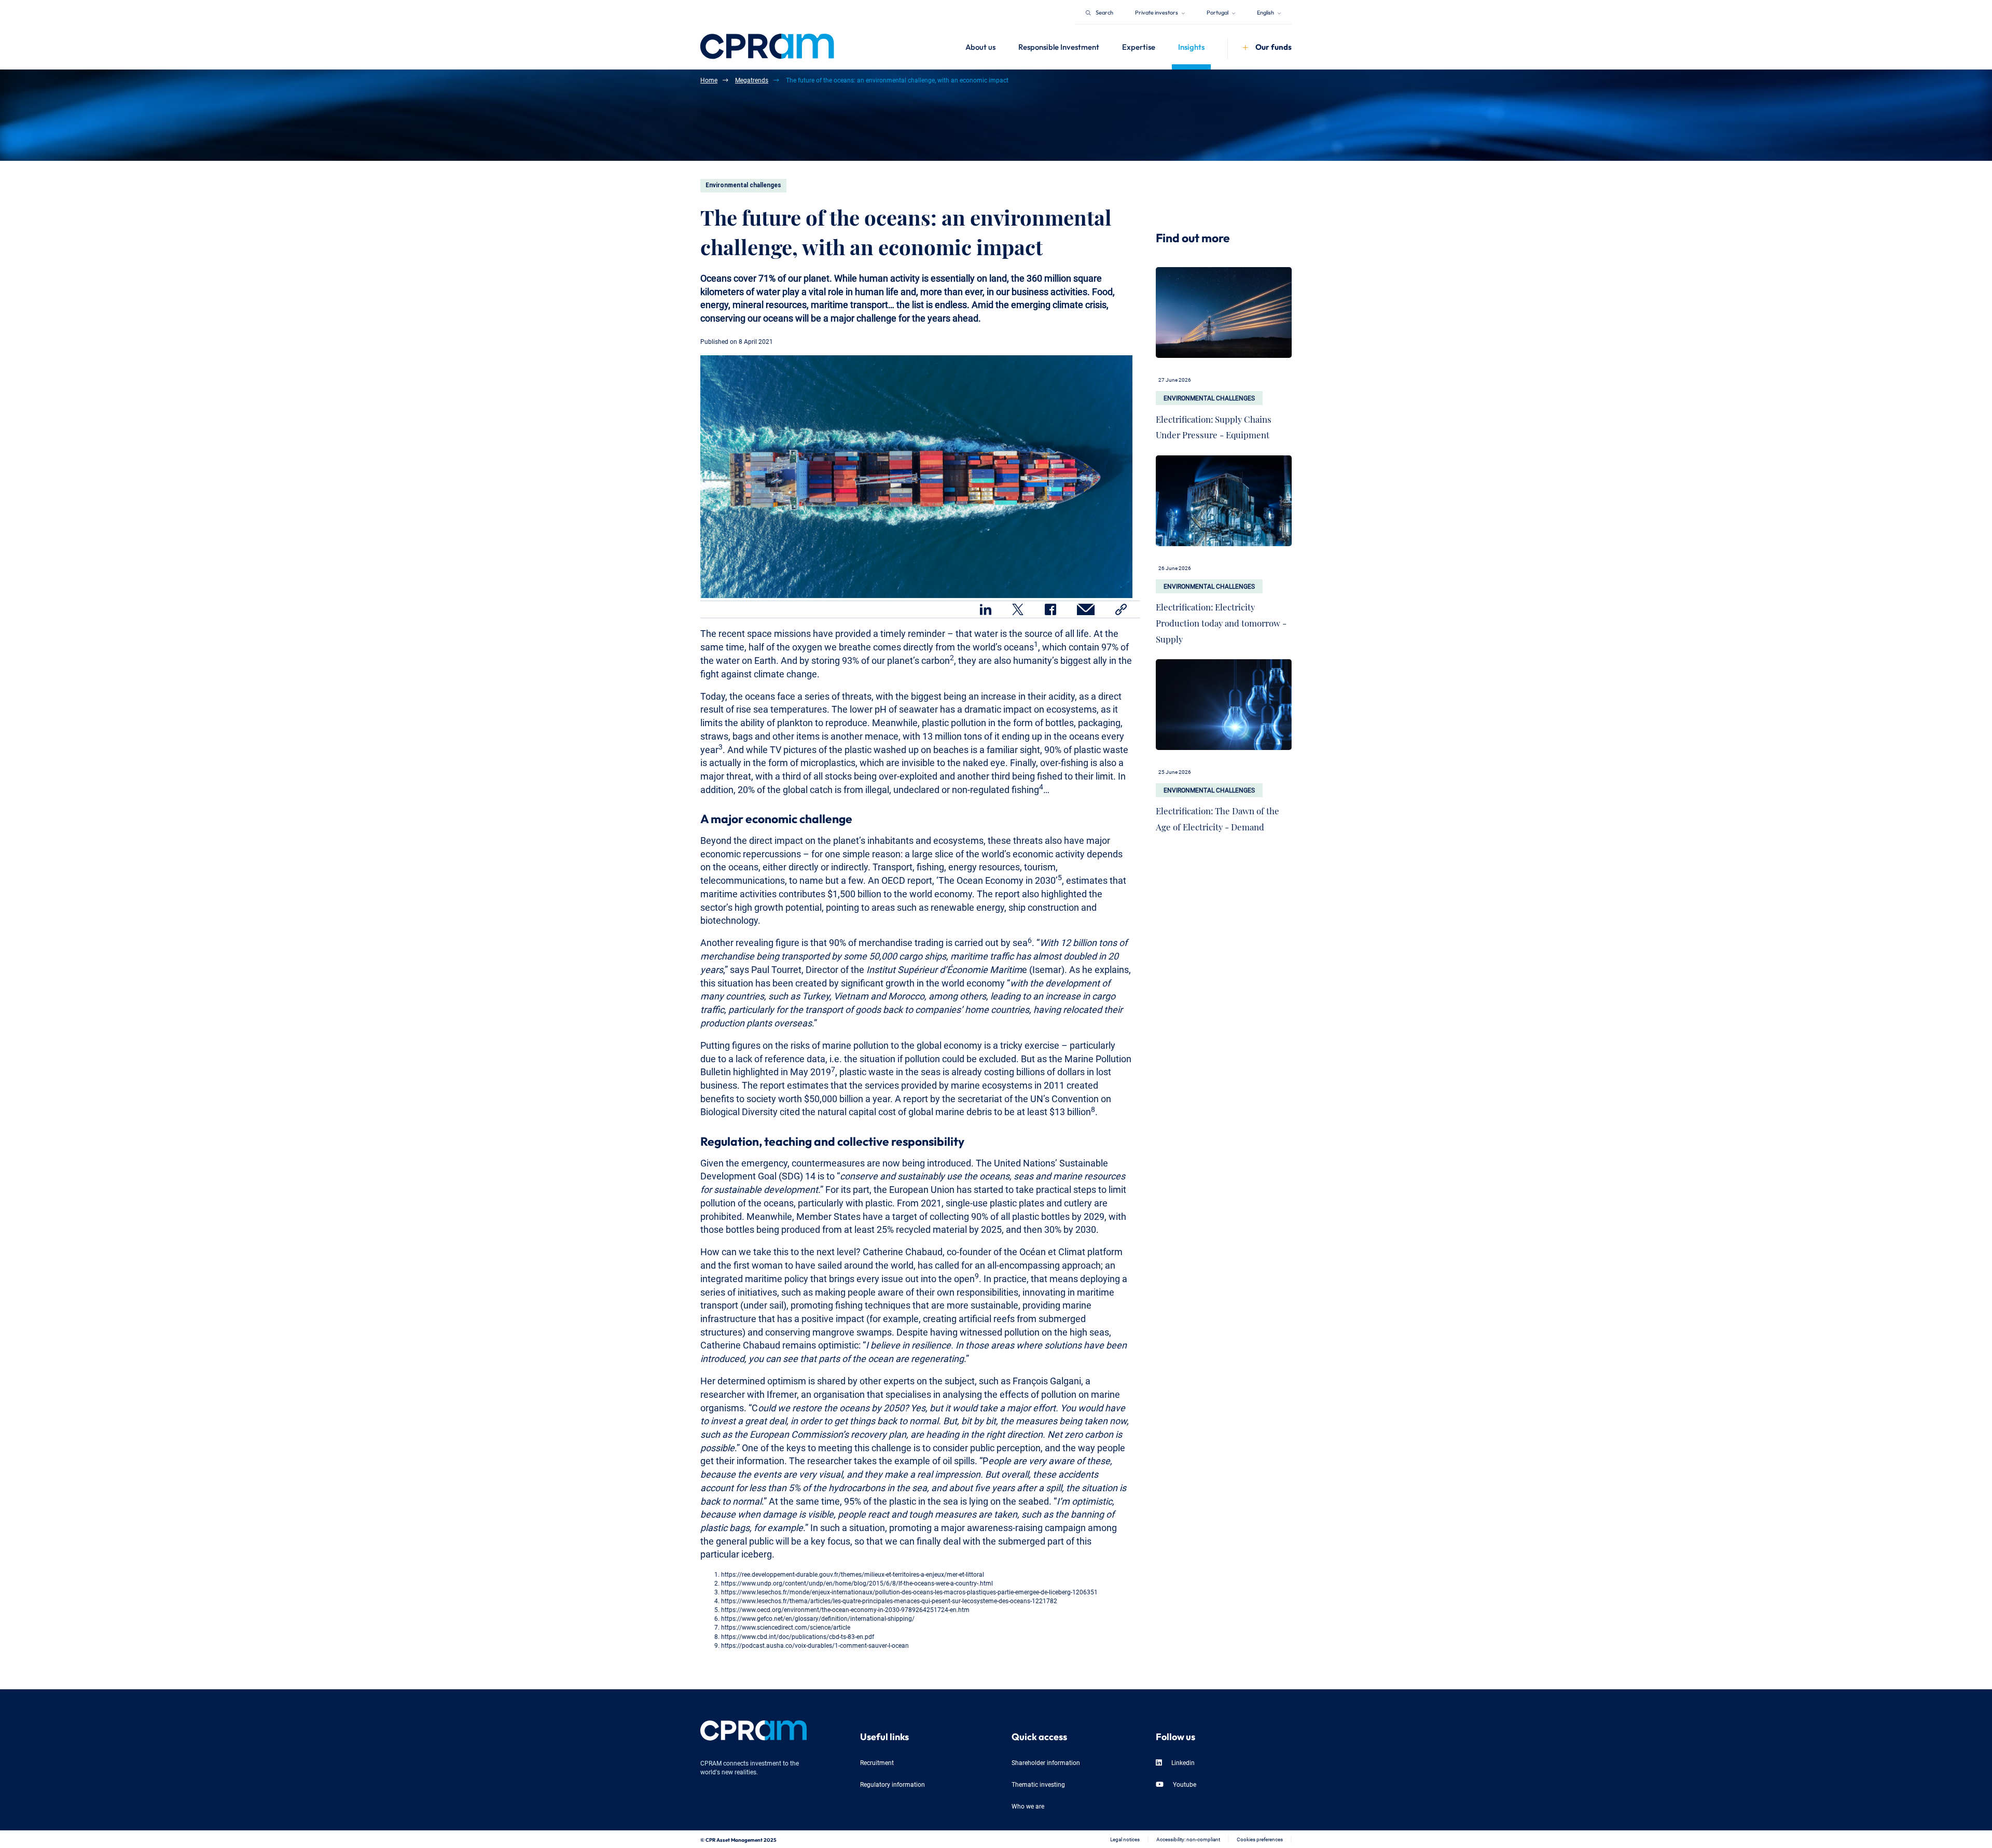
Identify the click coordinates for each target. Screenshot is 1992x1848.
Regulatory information (893, 1784)
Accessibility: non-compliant (1188, 1839)
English (1266, 12)
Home (709, 80)
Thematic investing (1038, 1784)
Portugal (1218, 12)
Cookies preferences (1260, 1839)
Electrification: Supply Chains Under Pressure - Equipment (1214, 425)
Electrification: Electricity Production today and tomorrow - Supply (1221, 620)
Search (1104, 12)
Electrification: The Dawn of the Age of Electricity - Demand (1218, 816)
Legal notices (1125, 1839)
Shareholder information (1046, 1762)
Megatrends (752, 80)
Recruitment (877, 1762)
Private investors (1157, 12)
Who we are (1028, 1806)
